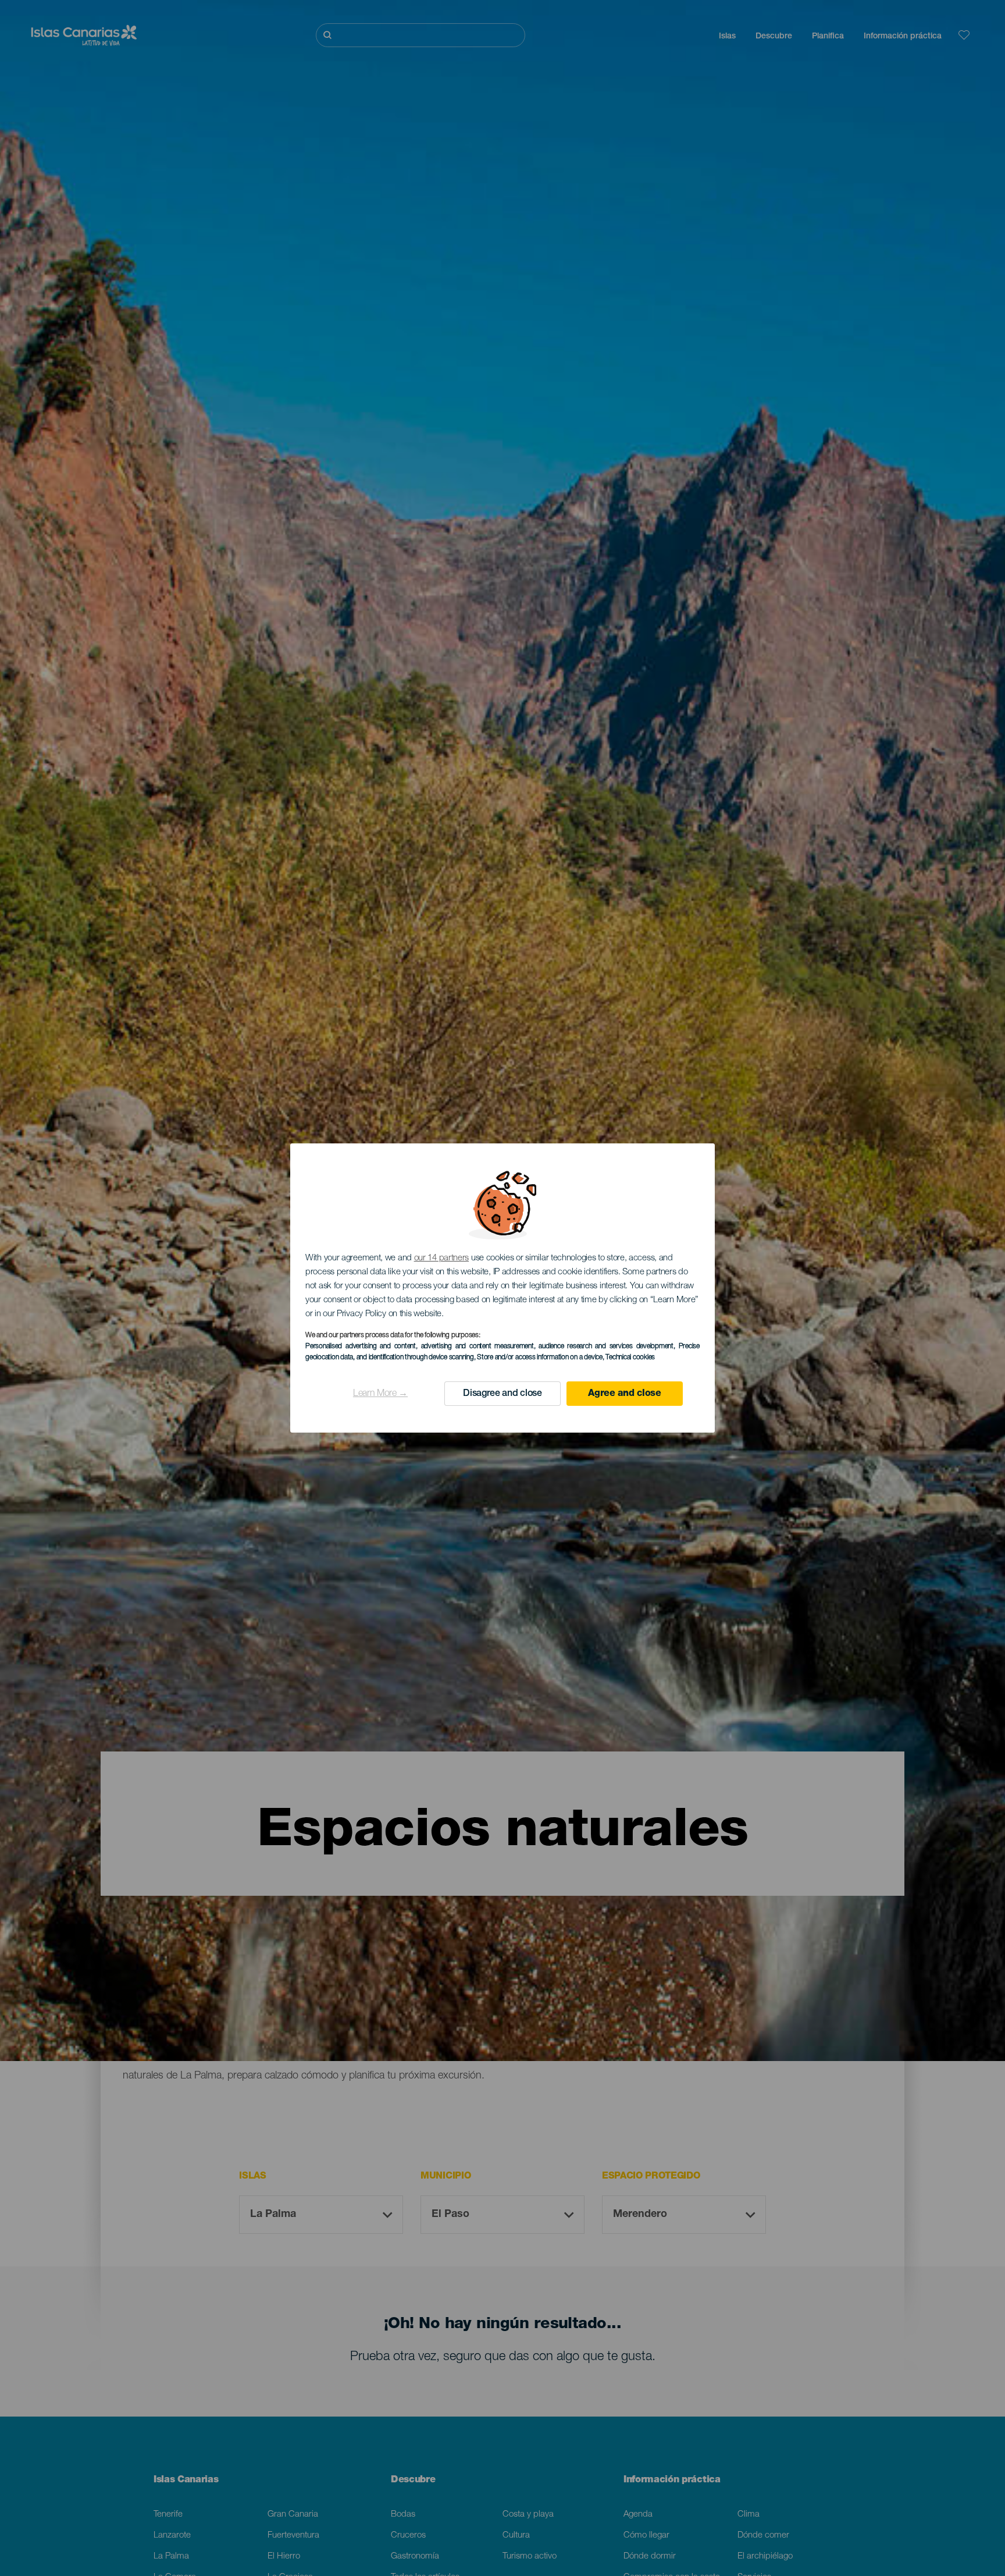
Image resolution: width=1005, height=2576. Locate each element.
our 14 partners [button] (442, 1258)
